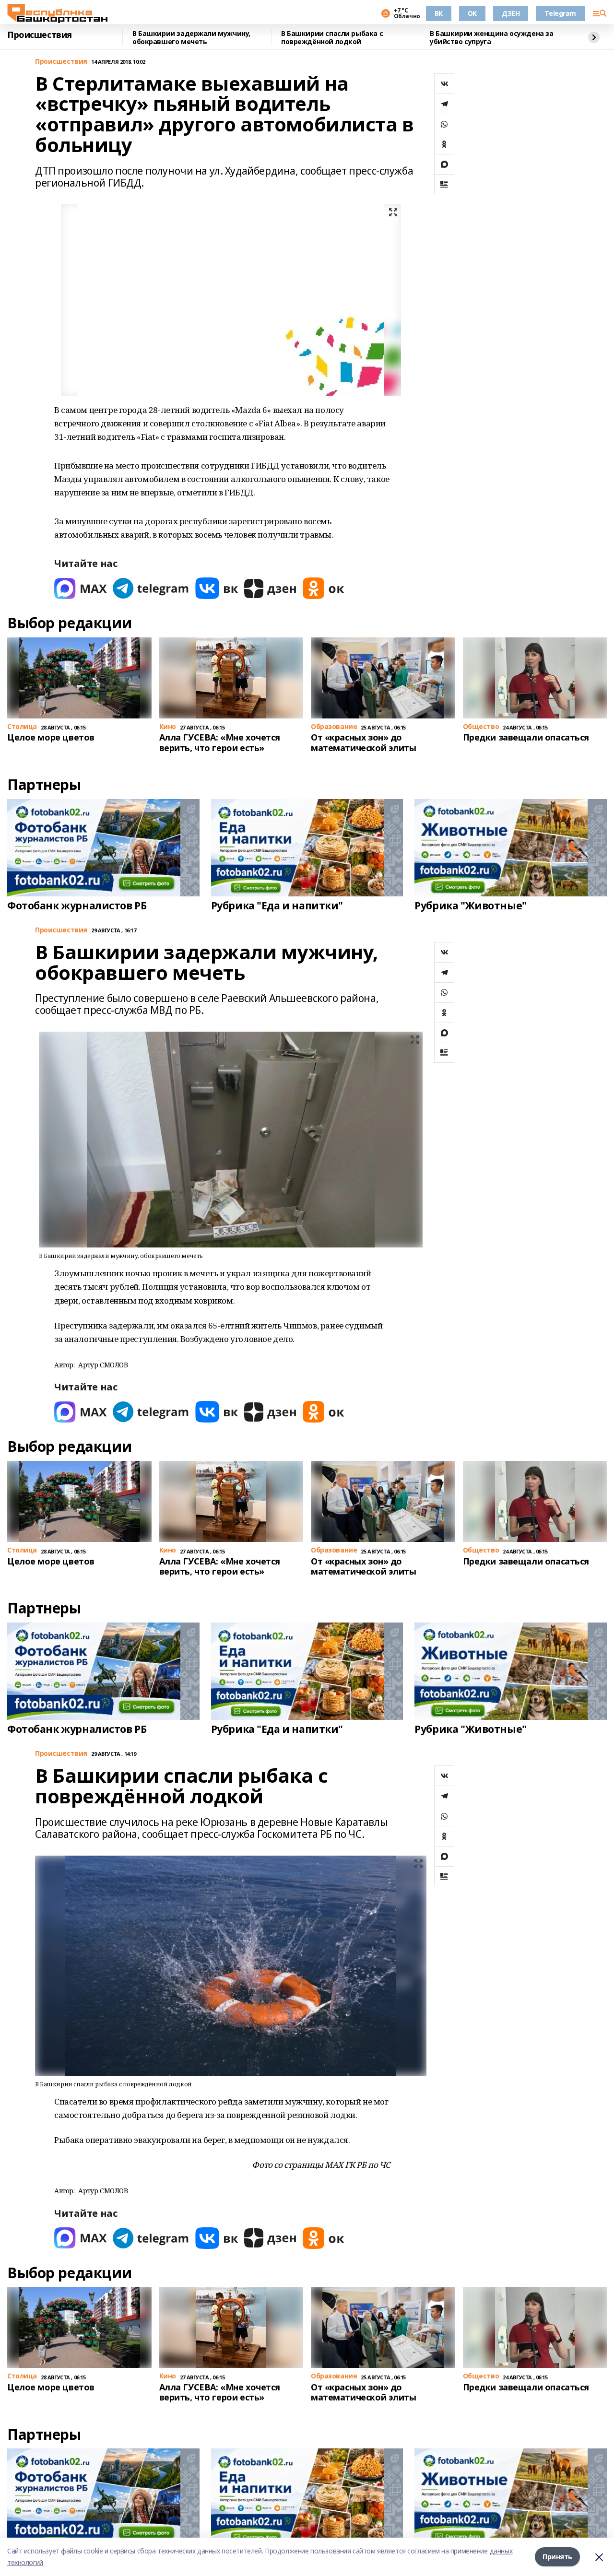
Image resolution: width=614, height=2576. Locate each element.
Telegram (560, 13)
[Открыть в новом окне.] (81, 588)
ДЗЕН (511, 13)
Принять (557, 2557)
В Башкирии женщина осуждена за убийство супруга (491, 38)
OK (472, 13)
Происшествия (40, 35)
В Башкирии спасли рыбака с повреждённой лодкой (332, 38)
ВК (439, 13)
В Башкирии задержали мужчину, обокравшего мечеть (191, 38)
